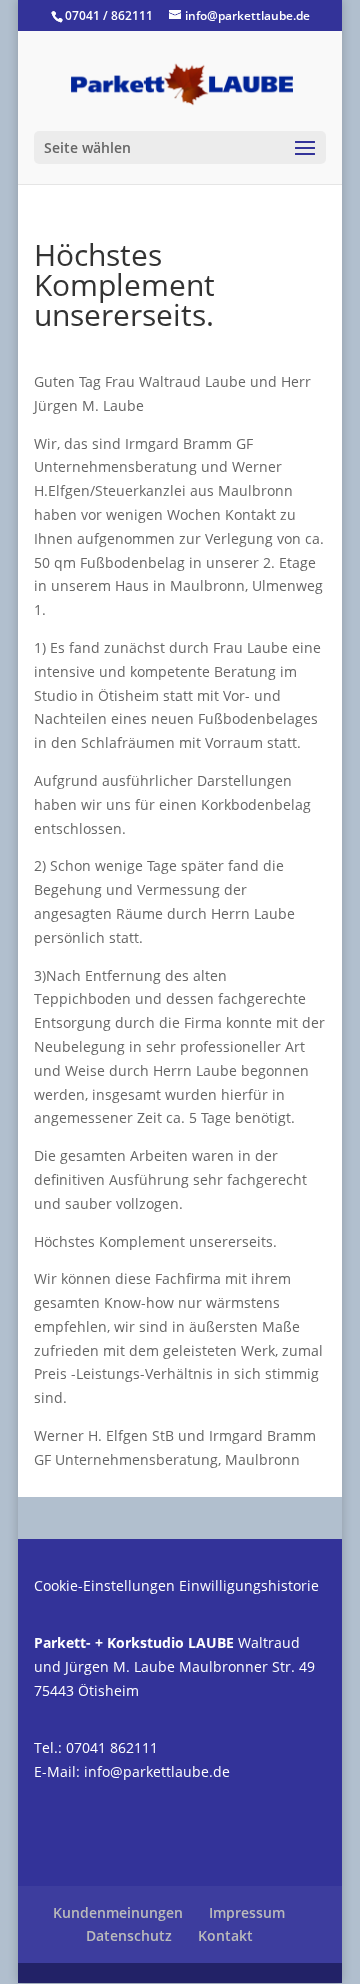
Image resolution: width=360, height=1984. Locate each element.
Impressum (247, 1912)
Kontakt (225, 1935)
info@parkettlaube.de (157, 1771)
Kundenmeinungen (118, 1912)
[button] (36, 1948)
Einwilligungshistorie (249, 1585)
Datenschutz (129, 1935)
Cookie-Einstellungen (104, 1585)
